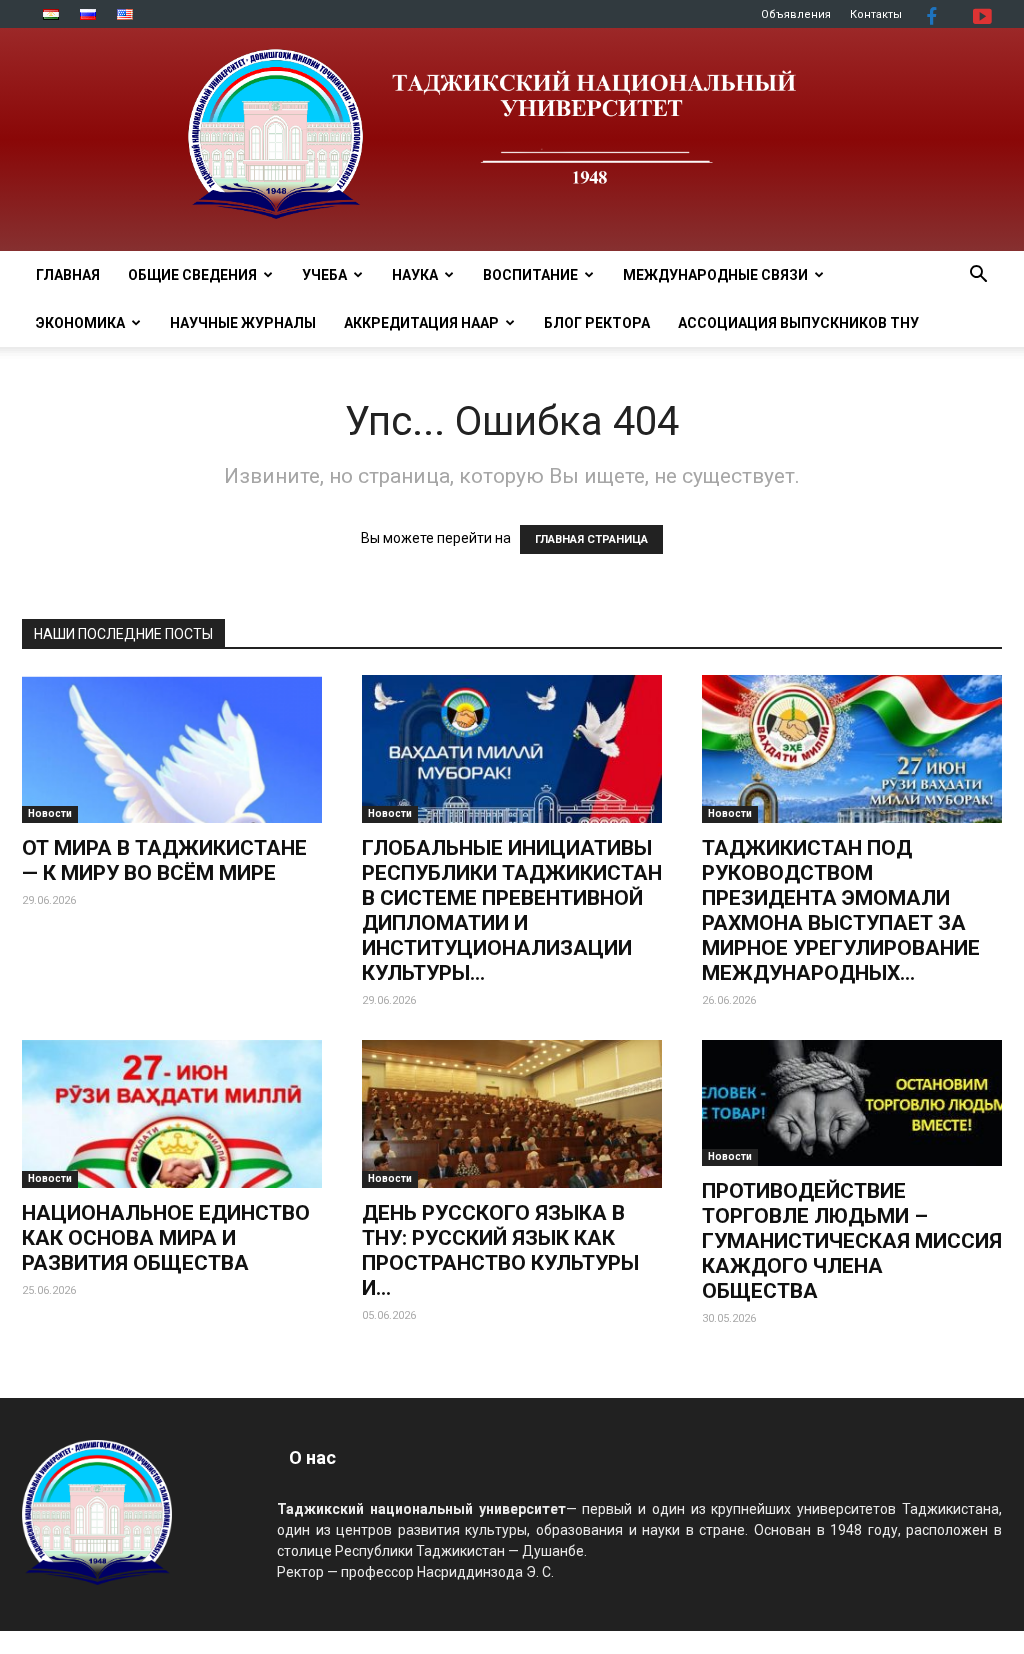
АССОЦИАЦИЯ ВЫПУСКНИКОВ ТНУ (798, 323)
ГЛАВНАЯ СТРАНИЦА (591, 539)
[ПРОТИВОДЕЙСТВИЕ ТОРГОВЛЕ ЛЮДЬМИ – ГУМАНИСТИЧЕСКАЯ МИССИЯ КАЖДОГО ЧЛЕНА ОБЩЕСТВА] (852, 1103)
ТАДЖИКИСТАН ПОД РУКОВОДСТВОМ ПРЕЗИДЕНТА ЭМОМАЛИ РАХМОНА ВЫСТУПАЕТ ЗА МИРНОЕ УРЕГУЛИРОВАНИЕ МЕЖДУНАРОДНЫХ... (841, 910)
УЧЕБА (324, 275)
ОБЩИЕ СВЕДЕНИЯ (192, 275)
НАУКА (415, 275)
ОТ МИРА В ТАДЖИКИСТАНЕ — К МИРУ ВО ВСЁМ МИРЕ (164, 860)
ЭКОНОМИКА (80, 323)
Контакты (876, 14)
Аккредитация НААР (421, 323)
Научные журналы (243, 323)
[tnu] (512, 139)
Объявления (796, 14)
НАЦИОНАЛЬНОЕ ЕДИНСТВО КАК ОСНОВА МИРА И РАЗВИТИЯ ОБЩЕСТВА (166, 1238)
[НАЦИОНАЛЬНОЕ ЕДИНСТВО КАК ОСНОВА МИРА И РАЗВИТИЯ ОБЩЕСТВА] (172, 1114)
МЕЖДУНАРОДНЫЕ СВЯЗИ (715, 275)
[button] (978, 276)
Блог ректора (597, 323)
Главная (68, 275)
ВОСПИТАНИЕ (530, 275)
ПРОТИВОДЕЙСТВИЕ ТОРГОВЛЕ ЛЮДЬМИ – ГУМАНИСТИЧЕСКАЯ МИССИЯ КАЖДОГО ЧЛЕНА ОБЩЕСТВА (852, 1241)
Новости (50, 813)
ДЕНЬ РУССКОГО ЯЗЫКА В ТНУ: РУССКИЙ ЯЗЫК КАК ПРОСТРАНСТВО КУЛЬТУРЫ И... (500, 1250)
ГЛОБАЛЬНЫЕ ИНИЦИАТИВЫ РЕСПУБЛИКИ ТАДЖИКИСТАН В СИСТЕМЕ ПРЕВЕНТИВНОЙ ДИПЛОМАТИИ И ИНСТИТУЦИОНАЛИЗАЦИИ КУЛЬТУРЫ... (512, 910)
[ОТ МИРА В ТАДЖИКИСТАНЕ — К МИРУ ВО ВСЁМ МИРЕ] (172, 749)
